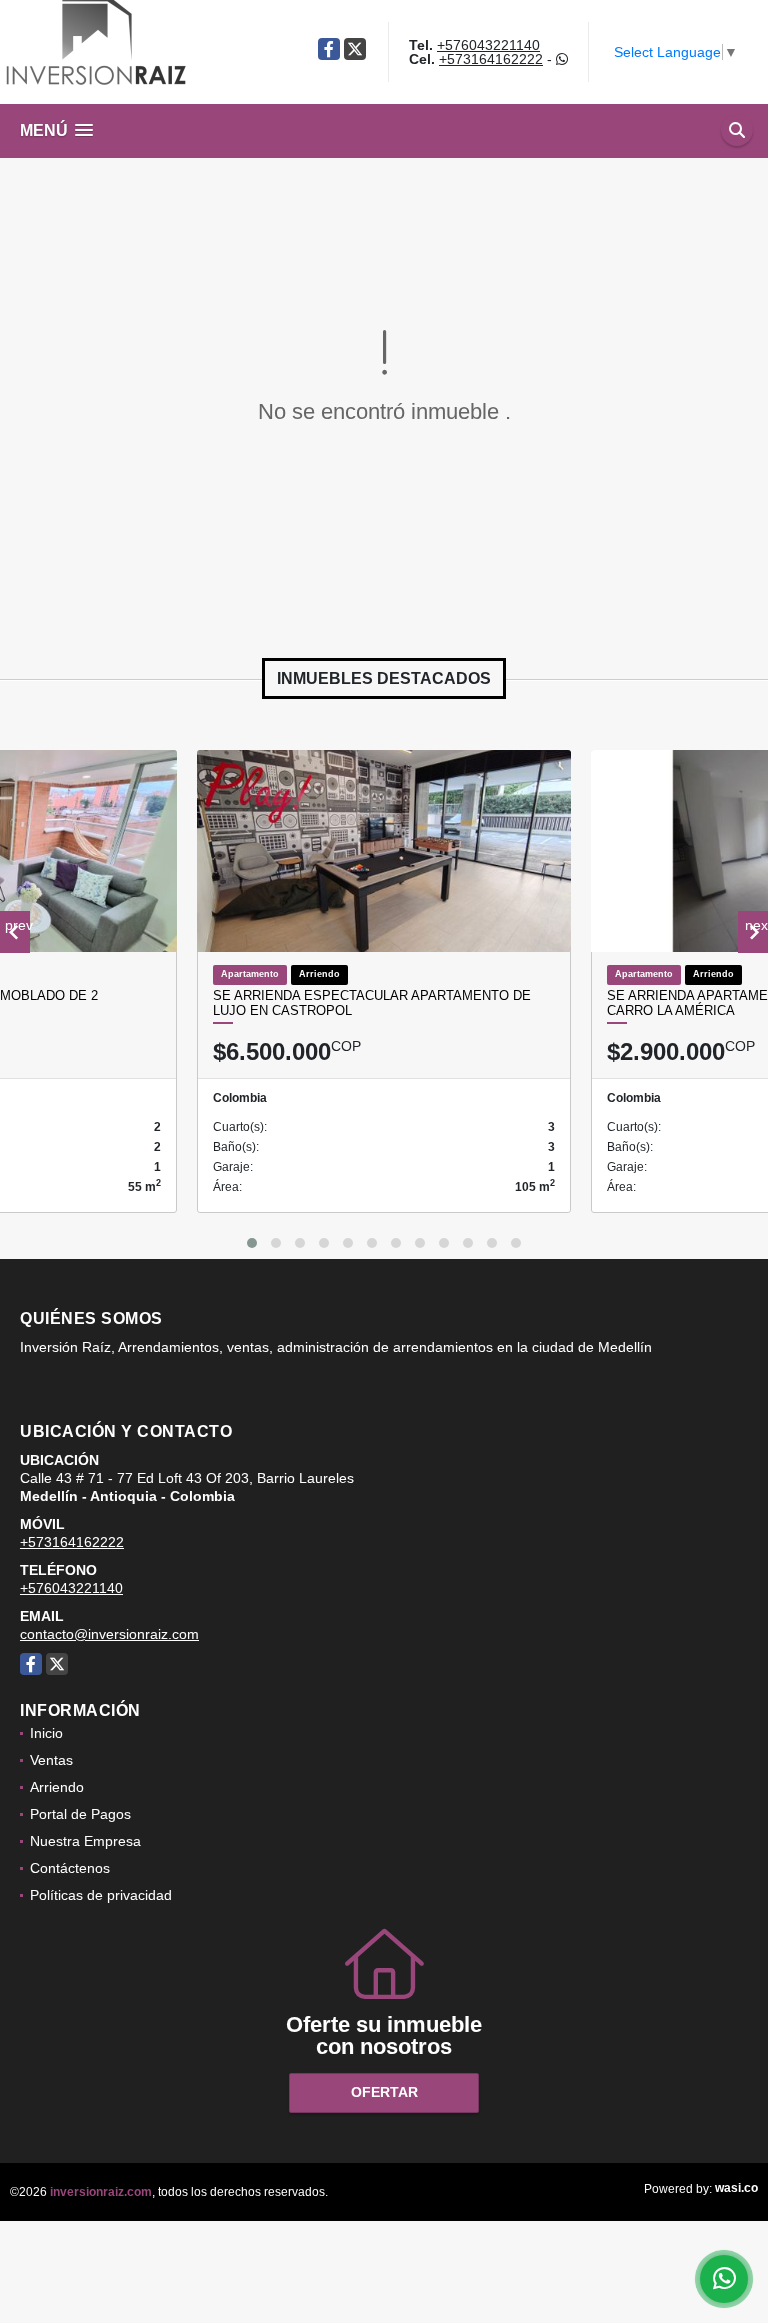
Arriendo (57, 1787)
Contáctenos (70, 1868)
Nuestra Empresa (85, 1841)
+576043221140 (488, 45)
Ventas (51, 1760)
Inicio (46, 1733)
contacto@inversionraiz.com (109, 1634)
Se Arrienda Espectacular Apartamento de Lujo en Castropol (372, 1003)
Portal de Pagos (80, 1814)
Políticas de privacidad (101, 1895)
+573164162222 (491, 59)
